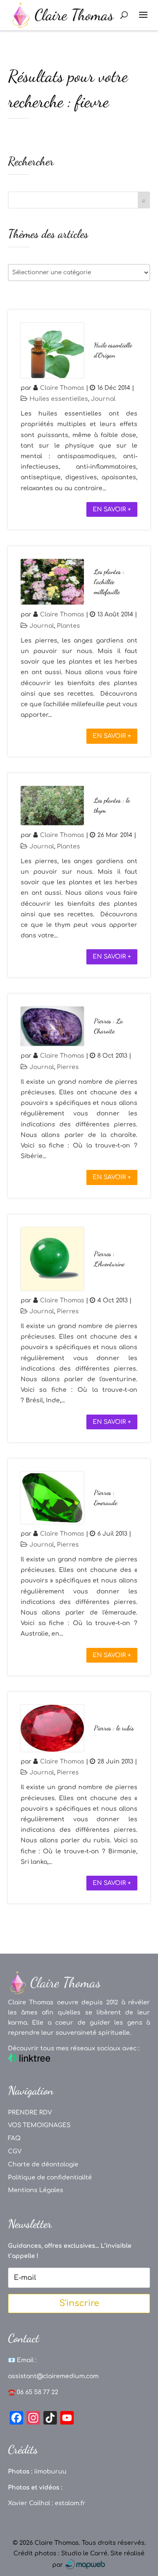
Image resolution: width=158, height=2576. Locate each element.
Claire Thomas (62, 388)
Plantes (68, 626)
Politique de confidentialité (50, 2178)
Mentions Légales (36, 2190)
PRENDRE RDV (30, 2113)
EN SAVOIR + (112, 509)
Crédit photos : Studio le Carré (60, 2553)
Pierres (68, 1067)
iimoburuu (50, 2472)
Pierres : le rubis (114, 1728)
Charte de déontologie (43, 2164)
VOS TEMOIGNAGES (39, 2125)
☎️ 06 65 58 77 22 (33, 2392)
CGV (15, 2151)
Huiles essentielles (59, 399)
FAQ (14, 2138)
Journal (103, 399)
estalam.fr (70, 2503)
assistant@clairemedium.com (53, 2376)
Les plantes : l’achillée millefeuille (109, 582)
